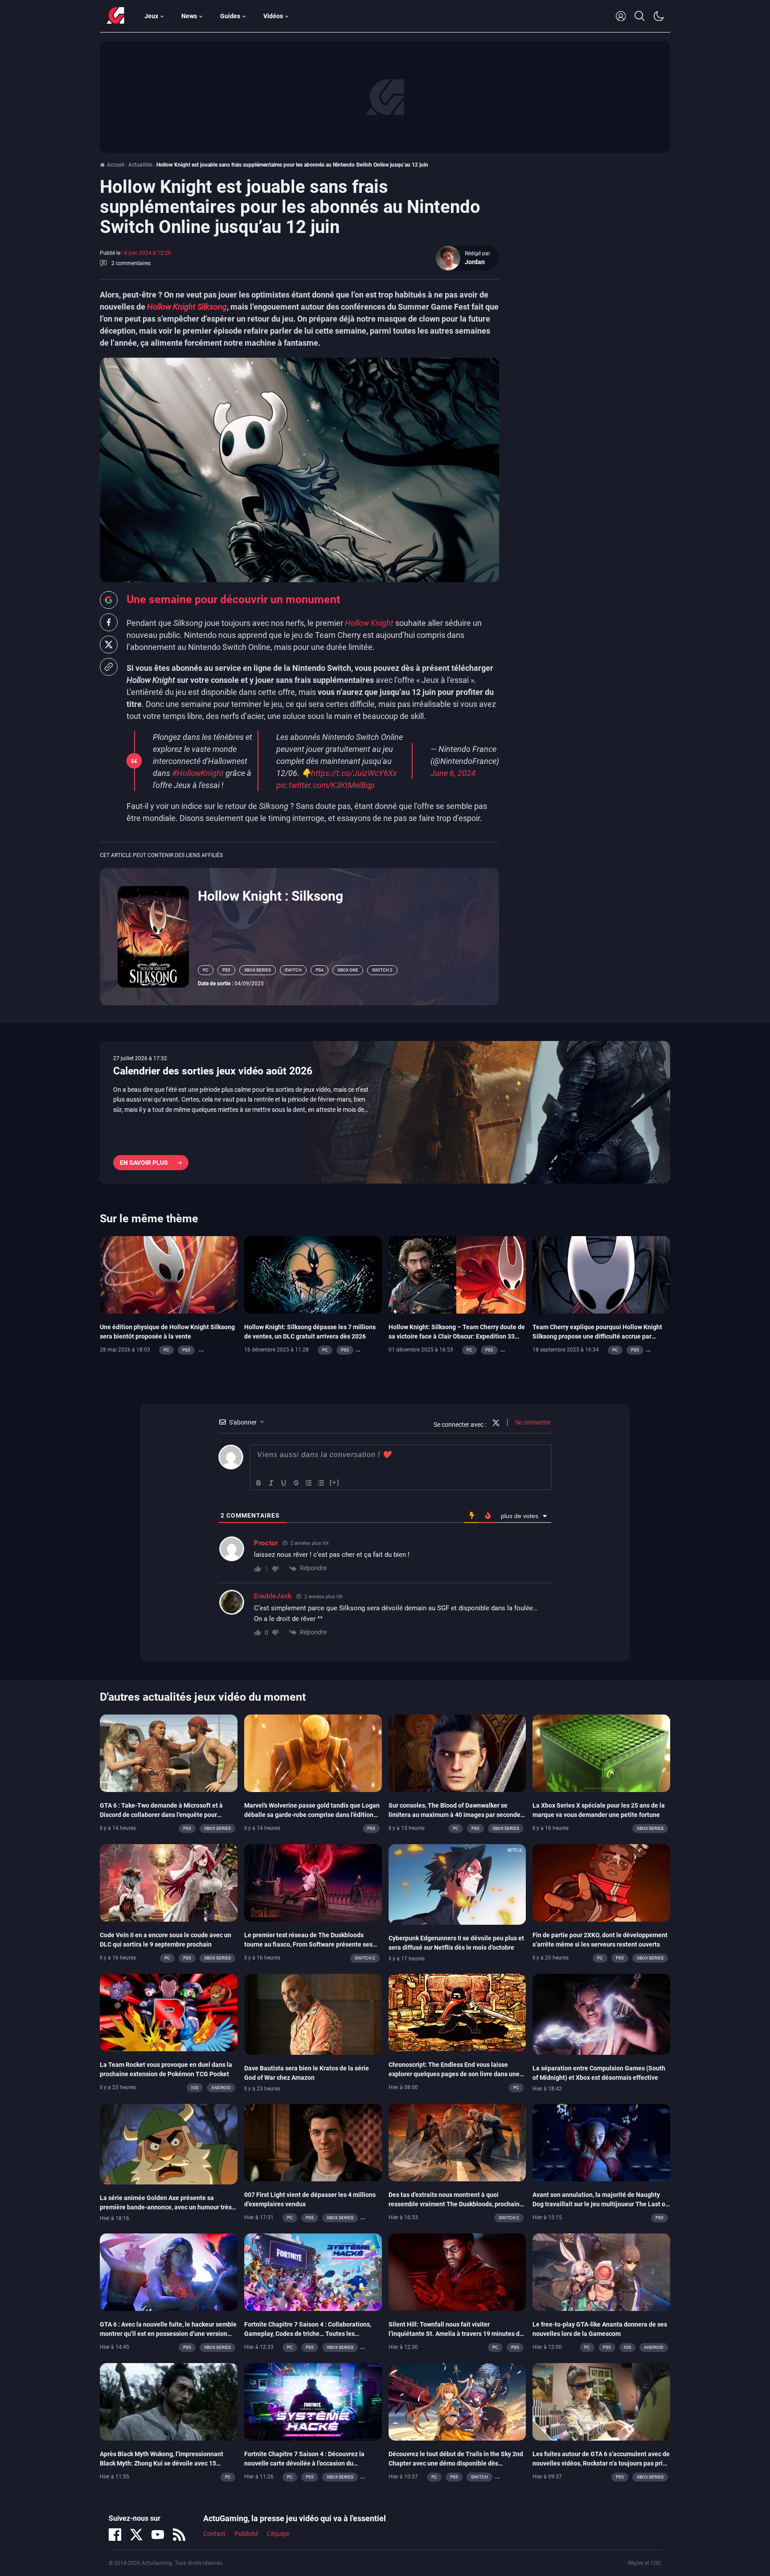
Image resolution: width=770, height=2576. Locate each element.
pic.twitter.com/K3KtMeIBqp (326, 785)
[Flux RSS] (179, 2535)
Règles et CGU (645, 2563)
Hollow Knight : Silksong (270, 896)
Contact (214, 2534)
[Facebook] (115, 2535)
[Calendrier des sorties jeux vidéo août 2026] (385, 1112)
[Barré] (296, 1483)
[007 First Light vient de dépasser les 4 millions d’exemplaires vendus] (313, 2142)
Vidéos (273, 16)
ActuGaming (115, 16)
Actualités (140, 165)
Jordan (475, 262)
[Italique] (271, 1483)
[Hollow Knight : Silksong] (153, 936)
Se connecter (532, 1422)
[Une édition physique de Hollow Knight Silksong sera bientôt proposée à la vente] (169, 1274)
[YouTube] (158, 2535)
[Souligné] (284, 1483)
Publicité (246, 2534)
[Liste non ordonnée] (321, 1483)
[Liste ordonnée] (309, 1483)
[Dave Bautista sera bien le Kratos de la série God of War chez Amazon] (313, 2014)
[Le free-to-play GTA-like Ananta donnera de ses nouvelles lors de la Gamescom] (601, 2272)
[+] (335, 1482)
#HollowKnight (198, 773)
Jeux (151, 16)
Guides (230, 16)
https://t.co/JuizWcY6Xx (354, 773)
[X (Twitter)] (136, 2535)
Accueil (116, 165)
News (189, 16)
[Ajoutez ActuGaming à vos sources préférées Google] (109, 600)
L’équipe (278, 2534)
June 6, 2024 (453, 773)
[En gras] (259, 1483)
